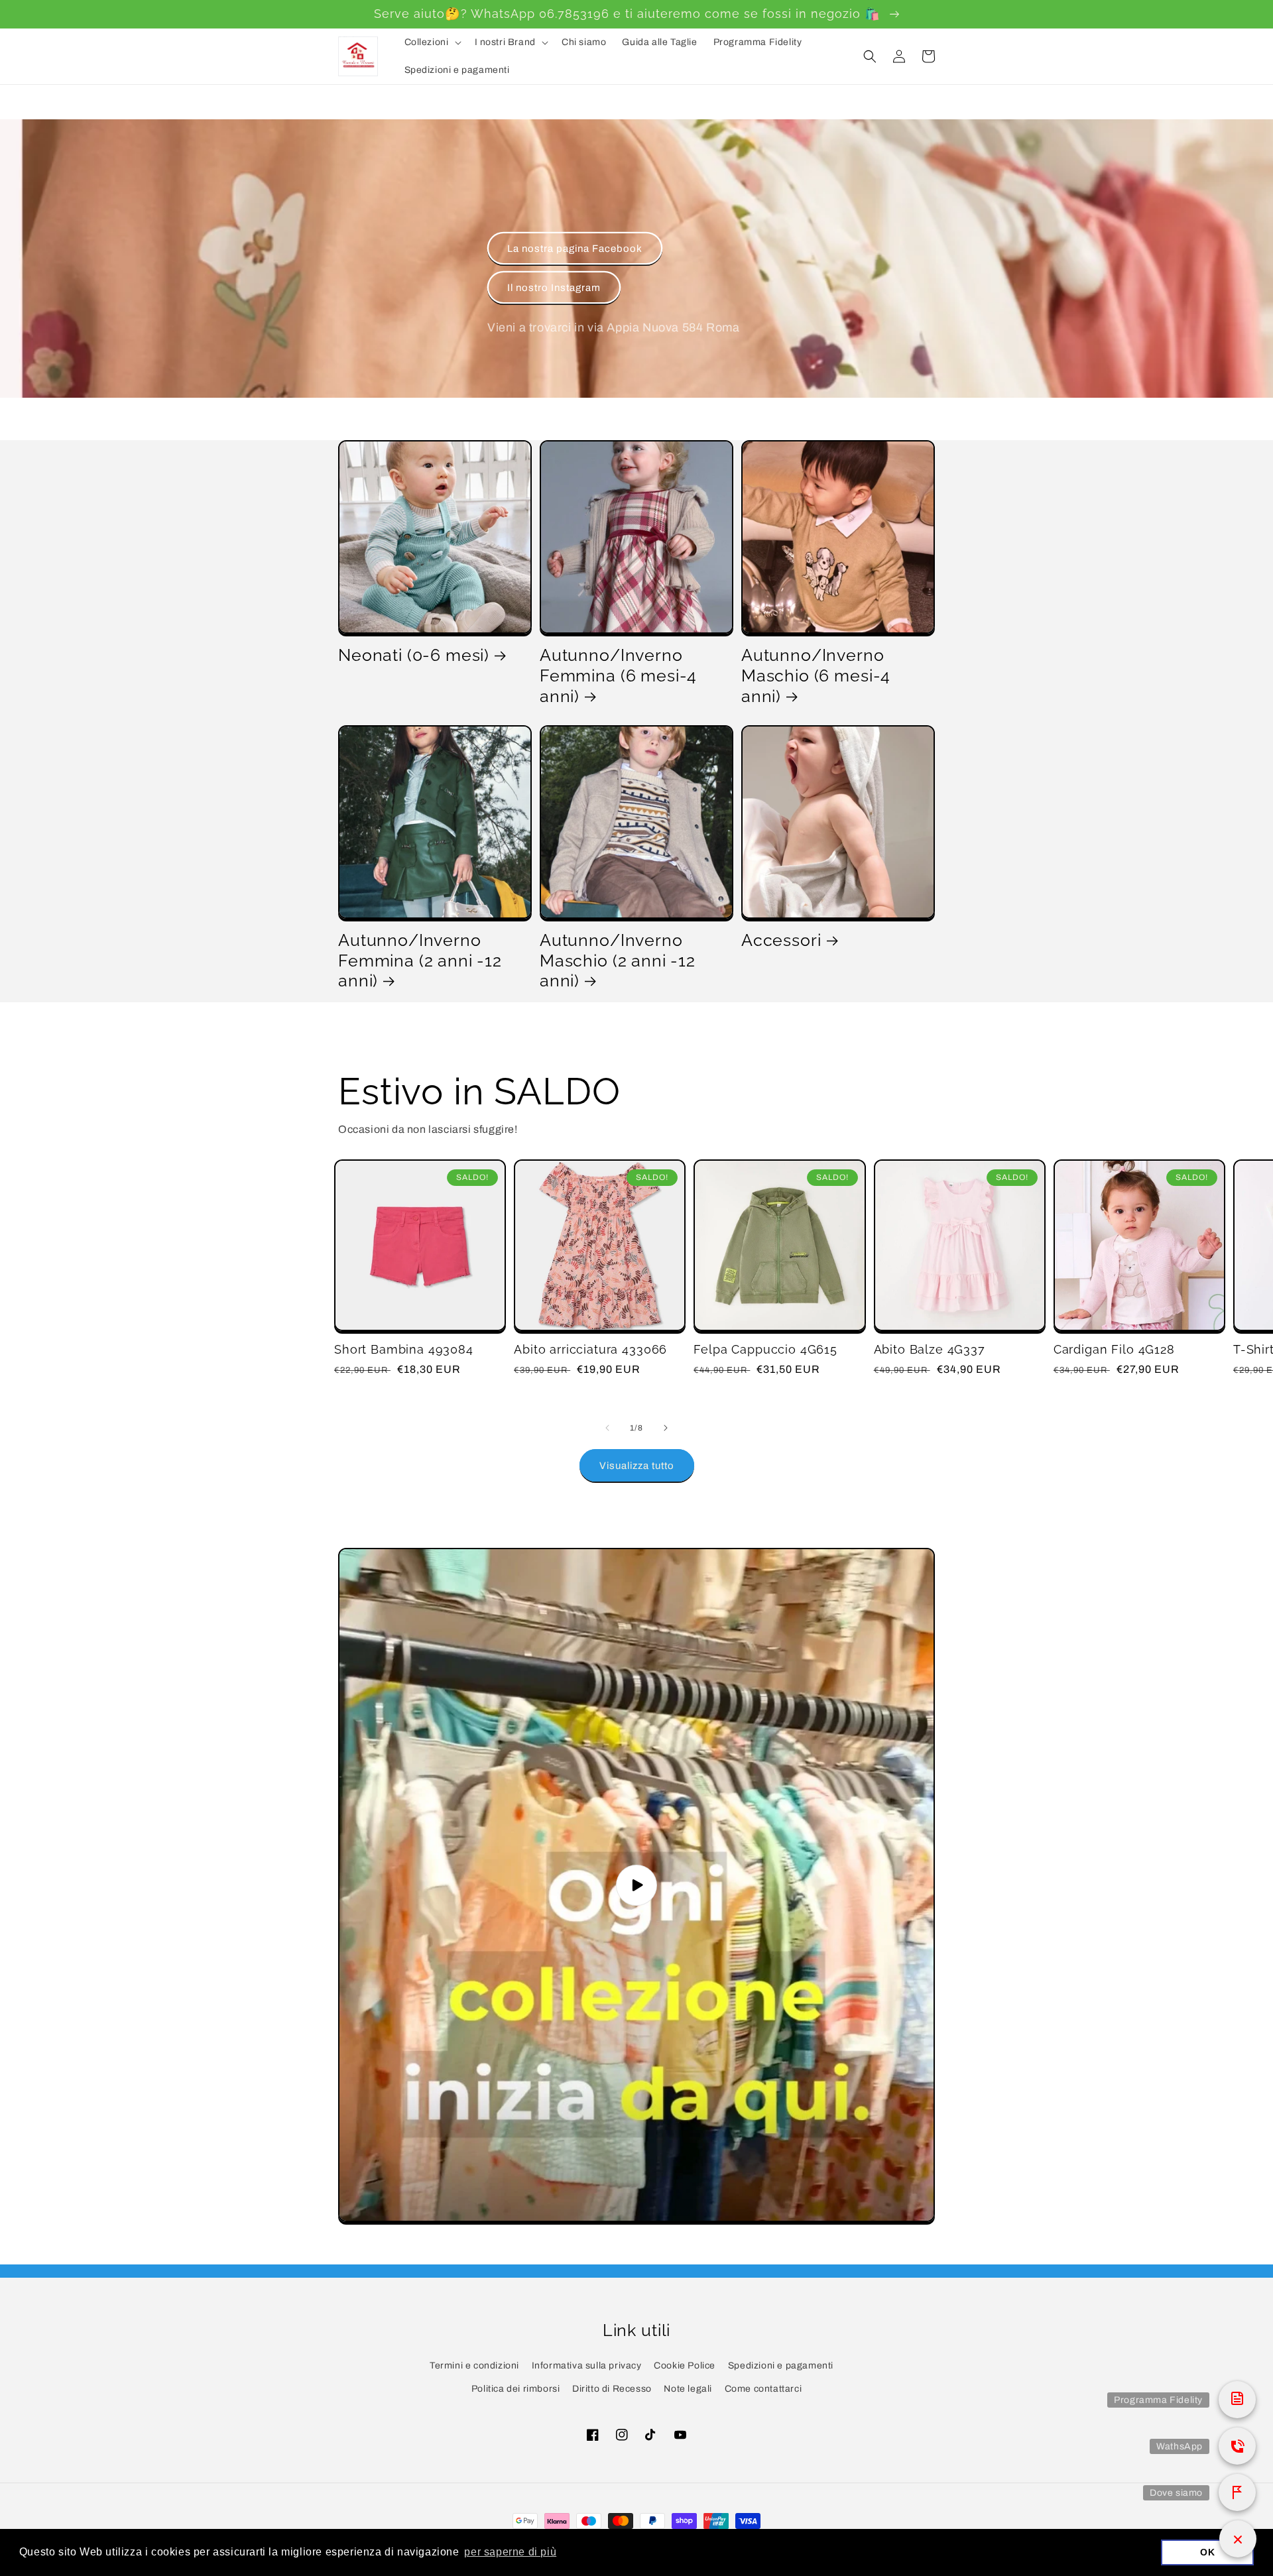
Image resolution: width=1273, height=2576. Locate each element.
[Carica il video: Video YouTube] (636, 1885)
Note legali (688, 2389)
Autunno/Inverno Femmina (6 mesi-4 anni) (618, 675)
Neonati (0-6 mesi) (414, 655)
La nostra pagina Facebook (575, 249)
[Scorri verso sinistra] (607, 1428)
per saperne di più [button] (510, 2552)
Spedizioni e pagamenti (781, 2366)
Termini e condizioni (474, 2366)
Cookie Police (685, 2366)
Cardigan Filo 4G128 (1114, 1349)
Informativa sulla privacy (587, 2366)
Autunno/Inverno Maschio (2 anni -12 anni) (618, 960)
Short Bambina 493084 (404, 1349)
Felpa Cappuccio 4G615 (765, 1349)
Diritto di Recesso (612, 2389)
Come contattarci (763, 2389)
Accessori (781, 940)
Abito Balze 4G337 (930, 1349)
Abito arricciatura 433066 (590, 1349)
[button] (432, 42)
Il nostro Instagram (554, 288)
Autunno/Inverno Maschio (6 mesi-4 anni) (816, 675)
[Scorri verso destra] (666, 1428)
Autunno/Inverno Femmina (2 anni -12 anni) (420, 960)
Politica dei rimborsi (516, 2389)
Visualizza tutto (637, 1466)
